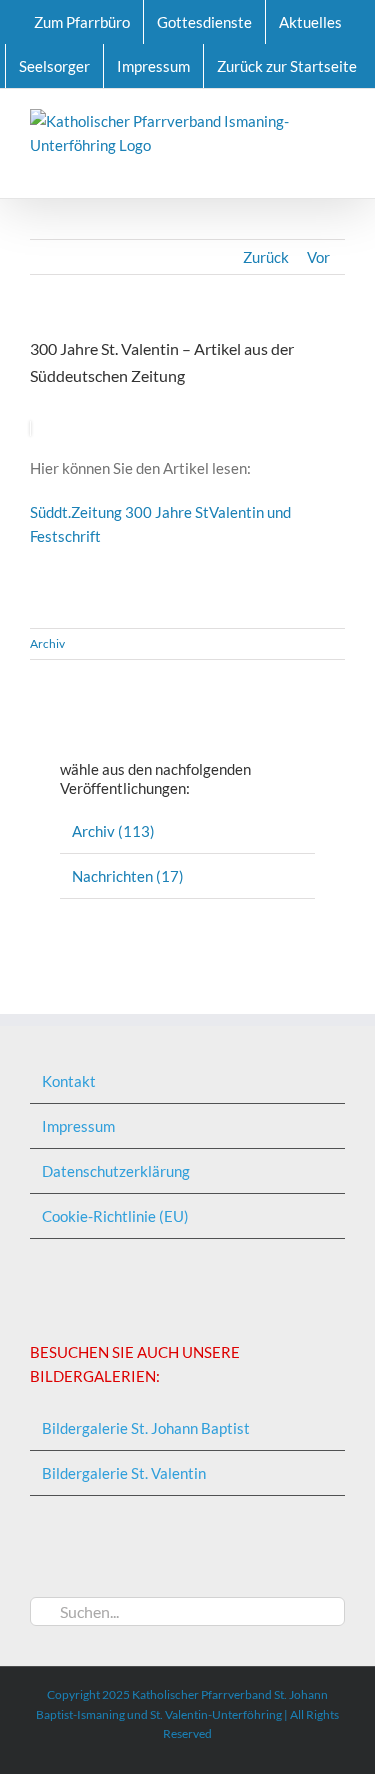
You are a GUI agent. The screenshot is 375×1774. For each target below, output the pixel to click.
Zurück (266, 257)
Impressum (78, 1126)
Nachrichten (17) (128, 876)
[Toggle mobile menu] (337, 167)
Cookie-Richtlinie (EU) (115, 1216)
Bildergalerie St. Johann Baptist (146, 1428)
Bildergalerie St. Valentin (124, 1473)
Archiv (47, 643)
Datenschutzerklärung (116, 1171)
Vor (318, 257)
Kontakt (69, 1081)
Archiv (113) (113, 831)
